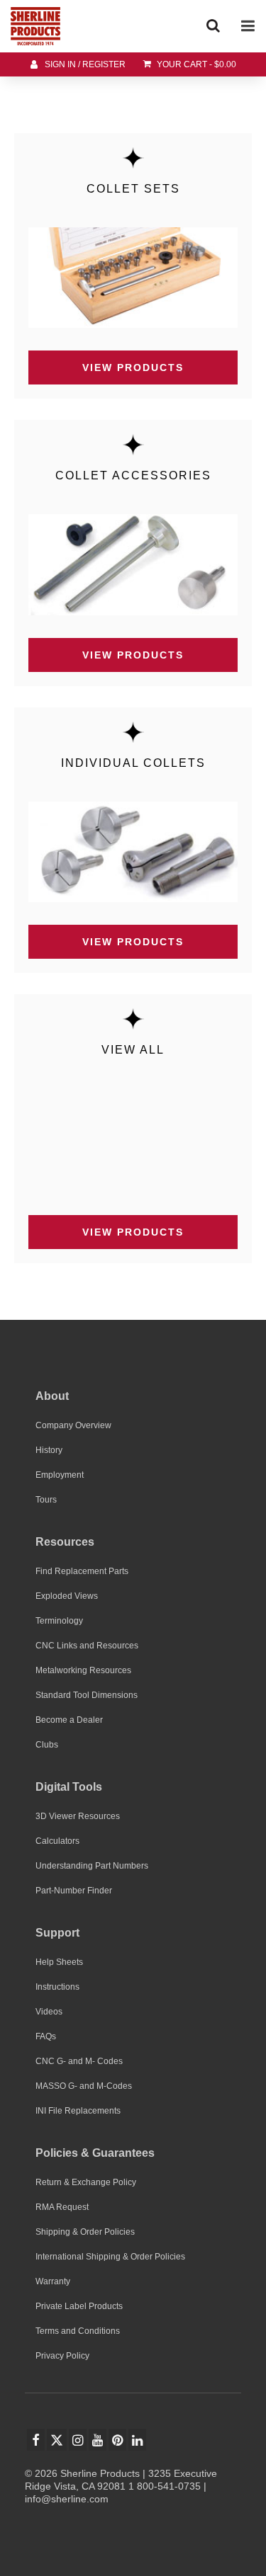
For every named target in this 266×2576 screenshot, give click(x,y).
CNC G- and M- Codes (79, 2061)
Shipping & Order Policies (85, 2232)
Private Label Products (79, 2306)
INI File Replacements (78, 2111)
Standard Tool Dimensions (87, 1695)
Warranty (53, 2281)
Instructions (57, 1987)
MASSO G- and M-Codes (84, 2086)
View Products (133, 367)
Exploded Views (67, 1596)
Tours (46, 1500)
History (49, 1450)
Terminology (59, 1621)
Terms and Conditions (78, 2331)
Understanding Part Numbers (92, 1866)
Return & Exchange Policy (86, 2182)
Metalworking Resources (83, 1670)
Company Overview (73, 1425)
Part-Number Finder (74, 1891)
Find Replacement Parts (82, 1571)
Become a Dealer (69, 1720)
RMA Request (62, 2207)
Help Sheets (59, 1962)
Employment (60, 1475)
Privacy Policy (62, 2356)
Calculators (57, 1841)
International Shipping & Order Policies (110, 2257)
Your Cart (195, 64)
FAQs (46, 2036)
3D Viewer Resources (78, 1816)
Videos (49, 2012)
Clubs (47, 1745)
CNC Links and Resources (87, 1646)
